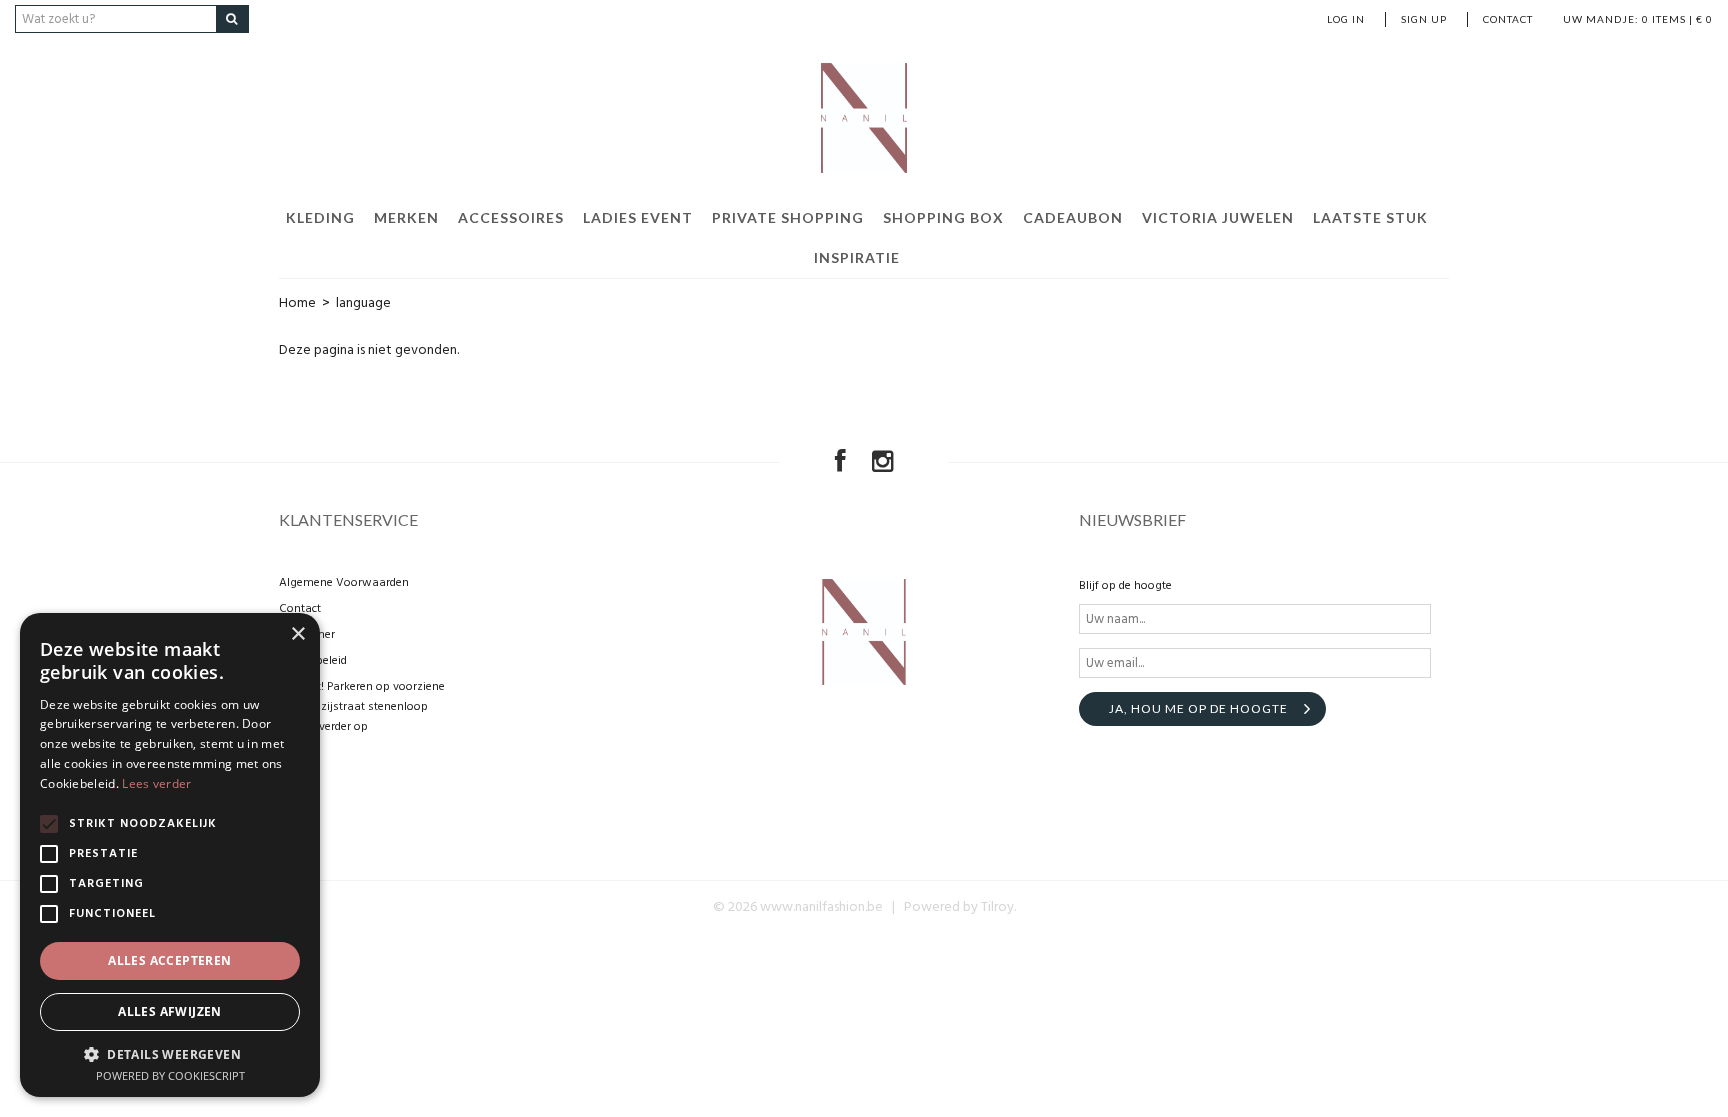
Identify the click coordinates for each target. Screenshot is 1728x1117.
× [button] (297, 634)
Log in (1346, 19)
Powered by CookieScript (170, 1075)
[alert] (170, 855)
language (363, 303)
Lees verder (156, 783)
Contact (1508, 19)
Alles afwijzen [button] (170, 1011)
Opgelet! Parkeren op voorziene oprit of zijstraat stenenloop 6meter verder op (362, 707)
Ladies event (638, 217)
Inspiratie (857, 257)
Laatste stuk (1370, 217)
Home (297, 303)
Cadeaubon (1073, 217)
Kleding (320, 217)
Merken (406, 217)
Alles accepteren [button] (169, 960)
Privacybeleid (313, 661)
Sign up (1424, 19)
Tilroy (997, 907)
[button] (170, 1053)
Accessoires (511, 217)
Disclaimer (307, 635)
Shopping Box (943, 217)
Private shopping (788, 217)
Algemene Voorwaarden (344, 583)
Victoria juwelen (1218, 217)
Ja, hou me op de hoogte (1198, 708)
